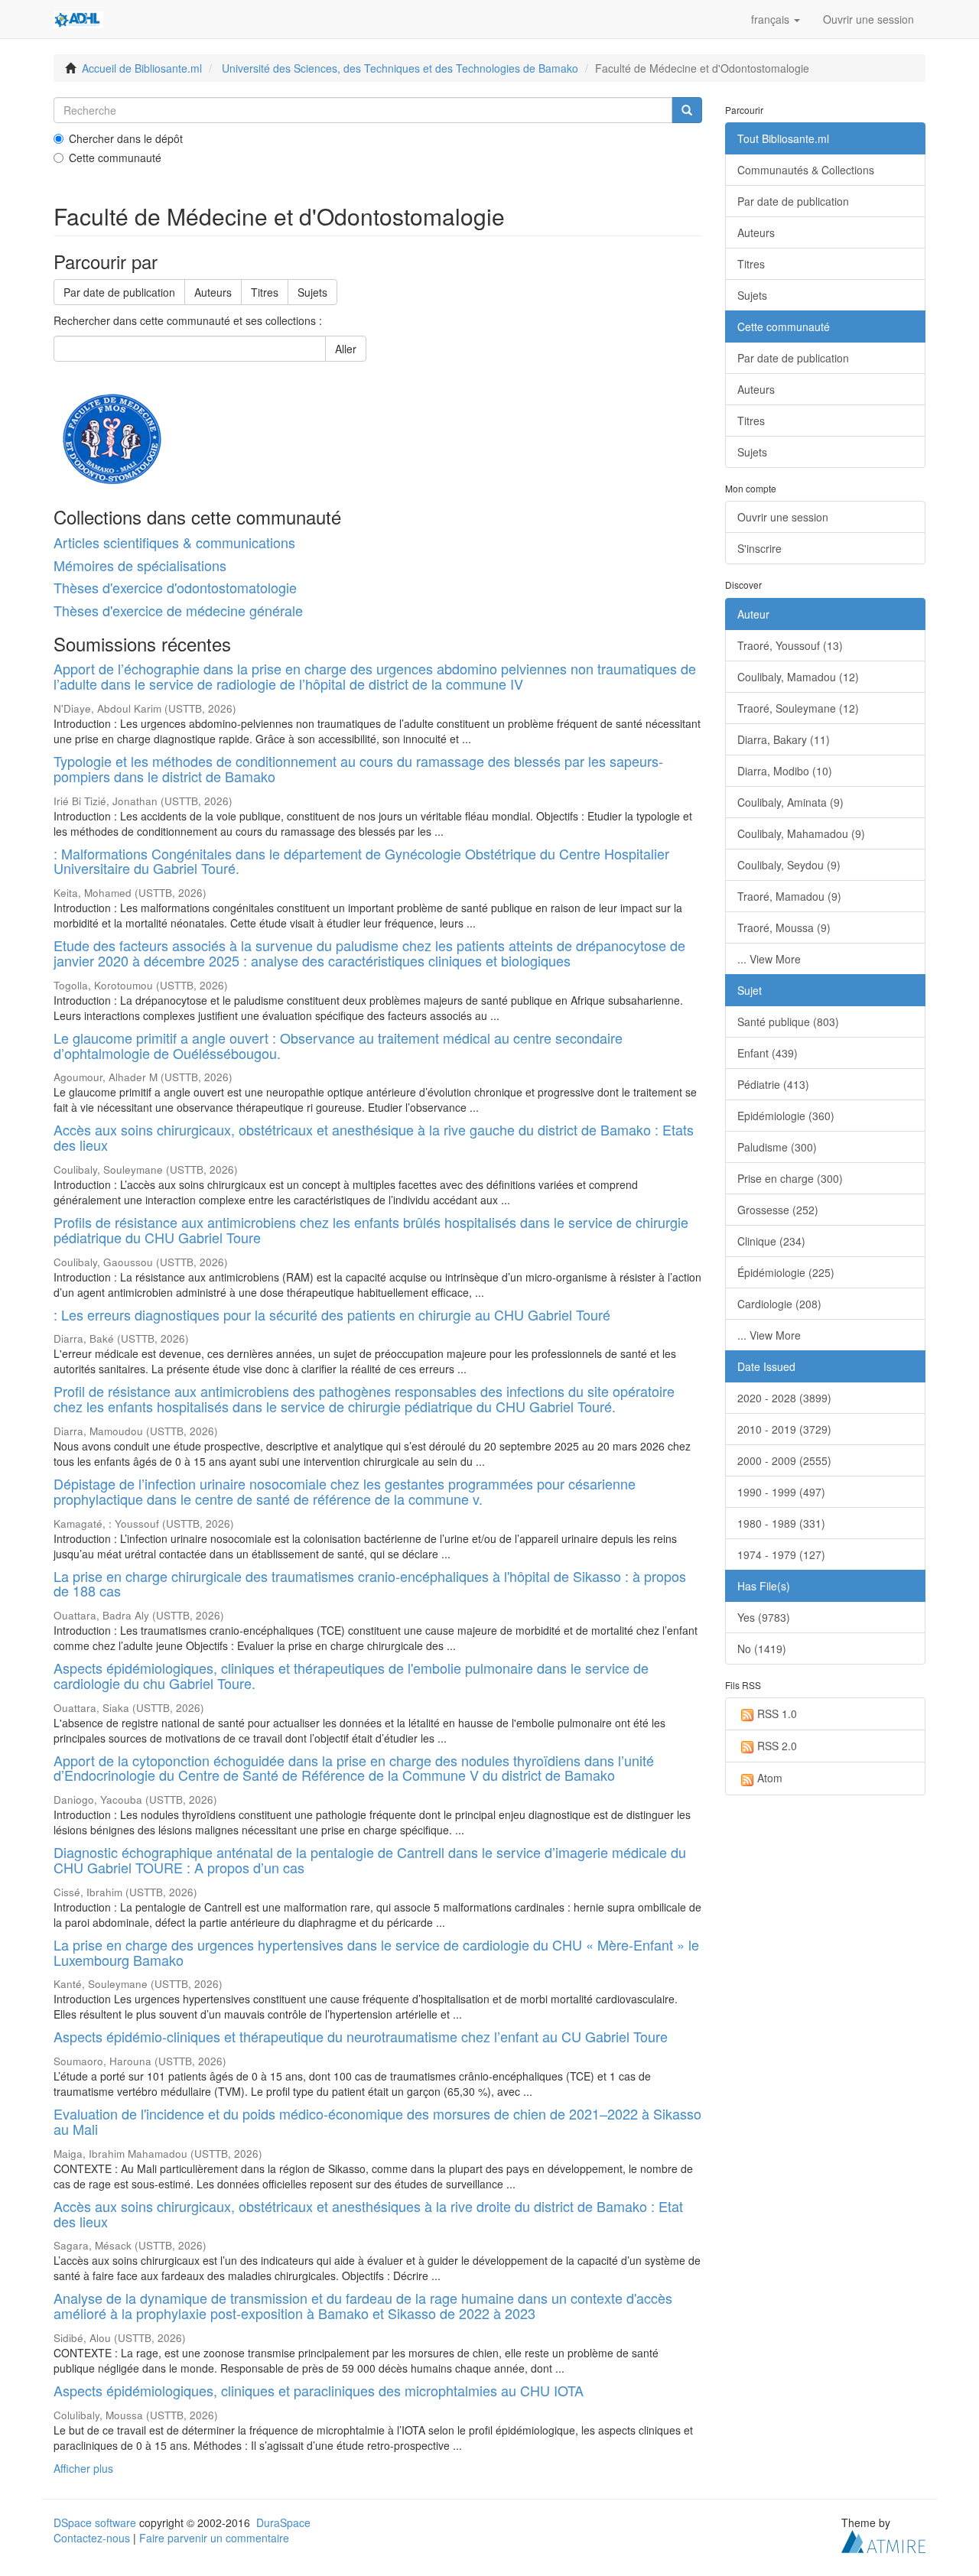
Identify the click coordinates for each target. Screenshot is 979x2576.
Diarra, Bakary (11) (784, 739)
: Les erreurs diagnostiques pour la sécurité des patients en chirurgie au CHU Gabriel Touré (332, 1314)
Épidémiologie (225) (786, 1272)
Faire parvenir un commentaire (214, 2538)
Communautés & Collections (806, 170)
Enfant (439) (768, 1053)
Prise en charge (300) (790, 1178)
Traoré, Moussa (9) (784, 927)
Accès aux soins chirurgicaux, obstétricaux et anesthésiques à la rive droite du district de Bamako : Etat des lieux (368, 2214)
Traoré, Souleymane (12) (798, 708)
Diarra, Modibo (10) (785, 771)
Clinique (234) (771, 1241)
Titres (265, 292)
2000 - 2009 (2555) (784, 1460)
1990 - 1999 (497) (781, 1492)
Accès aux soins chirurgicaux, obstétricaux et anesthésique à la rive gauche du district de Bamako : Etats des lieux (374, 1137)
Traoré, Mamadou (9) (789, 896)
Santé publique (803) (788, 1022)
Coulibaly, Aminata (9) (790, 802)
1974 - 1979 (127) (781, 1554)
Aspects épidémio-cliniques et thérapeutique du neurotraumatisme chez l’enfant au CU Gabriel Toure (361, 2036)
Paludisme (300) (777, 1147)
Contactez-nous (92, 2538)
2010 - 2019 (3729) (784, 1429)
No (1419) (762, 1649)
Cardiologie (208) (779, 1304)
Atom (770, 1778)
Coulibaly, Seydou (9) (789, 865)
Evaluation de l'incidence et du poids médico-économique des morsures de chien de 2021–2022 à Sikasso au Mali (377, 2121)
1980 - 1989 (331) (781, 1523)
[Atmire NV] (883, 2540)
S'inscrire (759, 548)
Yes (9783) (764, 1617)
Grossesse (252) (778, 1210)
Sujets (312, 292)
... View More (769, 959)
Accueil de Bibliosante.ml (142, 68)
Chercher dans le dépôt (126, 138)
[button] (776, 19)
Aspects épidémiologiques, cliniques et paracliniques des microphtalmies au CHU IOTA (319, 2390)
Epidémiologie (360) (786, 1116)
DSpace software (95, 2522)
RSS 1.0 (777, 1714)
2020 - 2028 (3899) (784, 1398)
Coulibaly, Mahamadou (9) (801, 833)
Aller (346, 349)
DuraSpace (283, 2522)
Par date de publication (119, 292)
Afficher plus (83, 2468)
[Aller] (687, 110)
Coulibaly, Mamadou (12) (798, 677)
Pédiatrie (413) (773, 1084)
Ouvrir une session (783, 517)
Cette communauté (115, 158)
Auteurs (213, 292)
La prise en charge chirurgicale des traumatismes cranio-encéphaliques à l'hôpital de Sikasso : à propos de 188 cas (370, 1584)
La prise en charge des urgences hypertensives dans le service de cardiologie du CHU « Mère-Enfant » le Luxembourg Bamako (376, 1952)
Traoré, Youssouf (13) (790, 645)
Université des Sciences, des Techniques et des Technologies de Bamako (400, 68)
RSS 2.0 (777, 1746)
